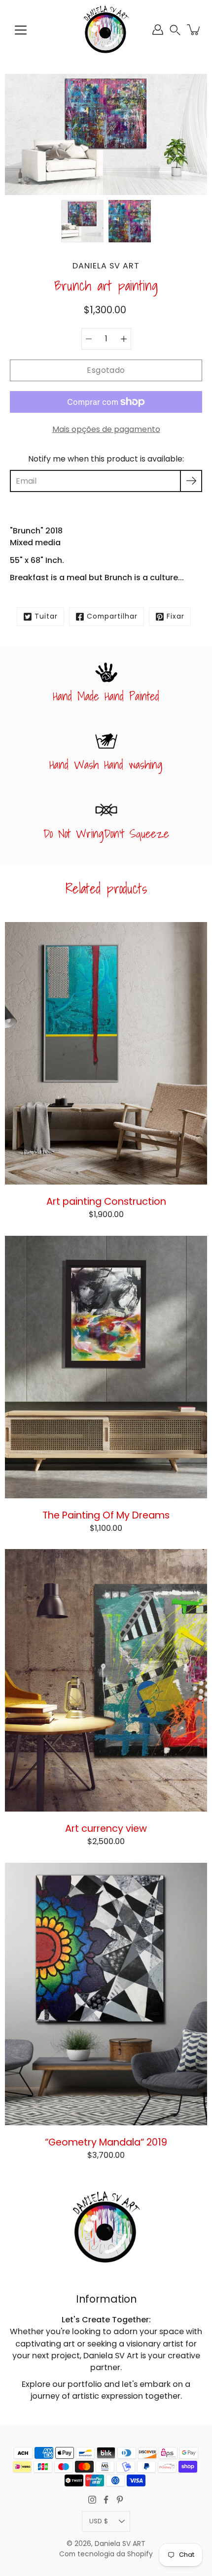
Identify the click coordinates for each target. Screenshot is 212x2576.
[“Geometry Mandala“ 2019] (106, 1994)
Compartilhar (112, 616)
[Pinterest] (120, 2500)
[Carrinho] (194, 30)
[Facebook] (106, 2500)
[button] (175, 30)
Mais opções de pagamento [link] (106, 429)
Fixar (176, 616)
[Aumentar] (124, 339)
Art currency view (106, 1828)
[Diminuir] (89, 339)
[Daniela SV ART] (106, 30)
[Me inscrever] (191, 481)
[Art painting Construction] (106, 1053)
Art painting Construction (106, 1201)
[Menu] (21, 30)
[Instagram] (92, 2500)
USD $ (99, 2521)
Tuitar (46, 616)
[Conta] (158, 30)
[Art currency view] (106, 1680)
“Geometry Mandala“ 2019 (106, 2142)
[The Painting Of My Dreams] (106, 1367)
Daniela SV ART (120, 2544)
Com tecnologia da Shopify (106, 2554)
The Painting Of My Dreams (106, 1515)
